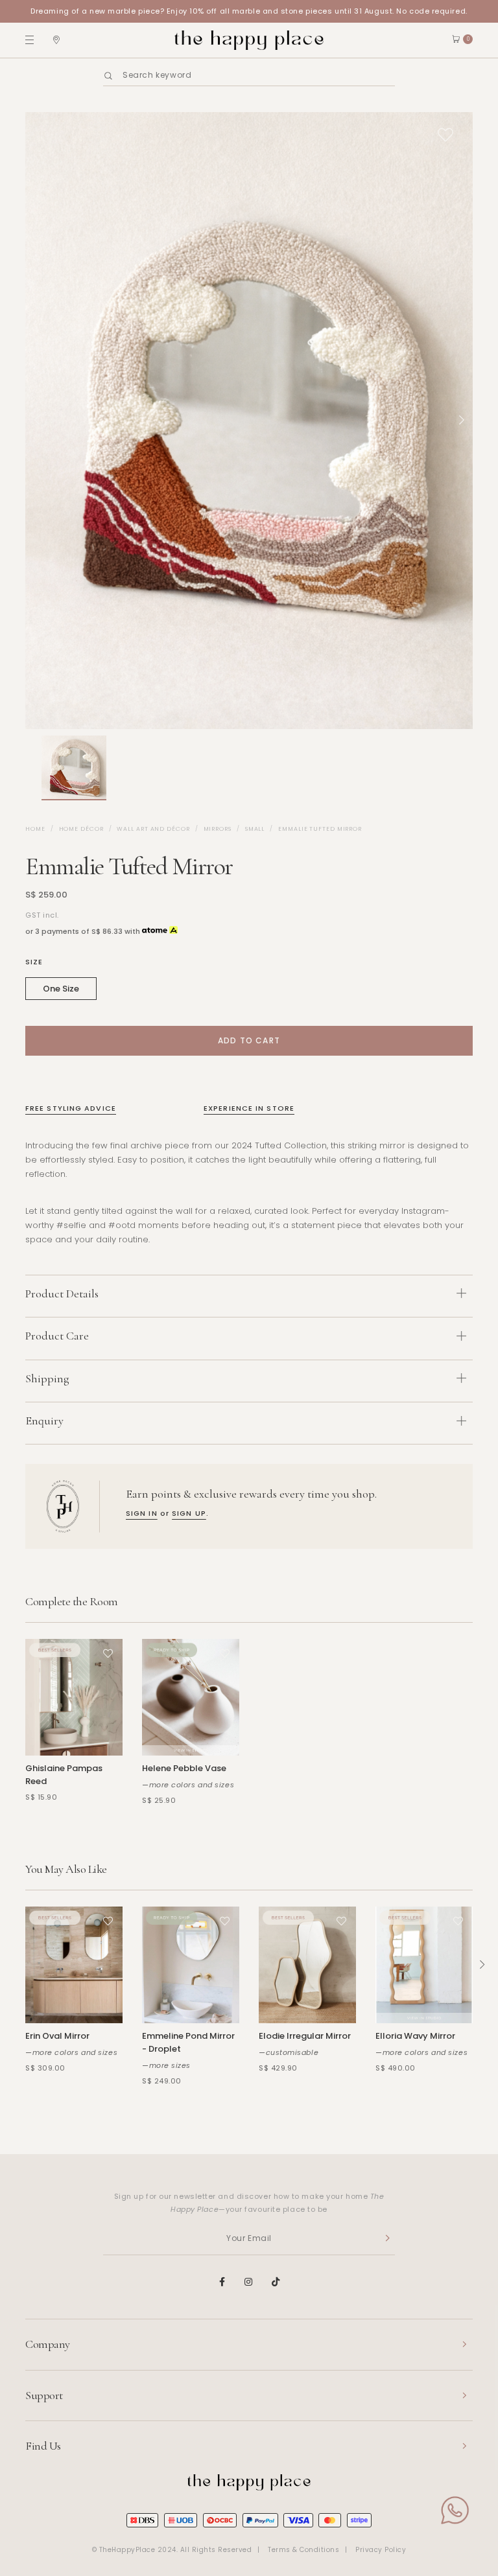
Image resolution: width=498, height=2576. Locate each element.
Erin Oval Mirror (57, 2036)
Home (35, 829)
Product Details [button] (62, 1294)
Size (34, 962)
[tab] (249, 1296)
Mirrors (218, 829)
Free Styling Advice (71, 1108)
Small (255, 829)
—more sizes (166, 2065)
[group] (74, 768)
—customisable (289, 2052)
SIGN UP (189, 1513)
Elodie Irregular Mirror (305, 2036)
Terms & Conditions (303, 2550)
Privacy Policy (381, 2550)
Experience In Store (249, 1108)
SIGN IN (142, 1513)
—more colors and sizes (188, 1785)
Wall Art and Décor (153, 829)
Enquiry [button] (44, 1421)
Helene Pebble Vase (184, 1768)
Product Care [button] (57, 1336)
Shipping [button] (47, 1378)
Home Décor (81, 829)
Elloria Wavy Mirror (415, 2036)
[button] (32, 768)
